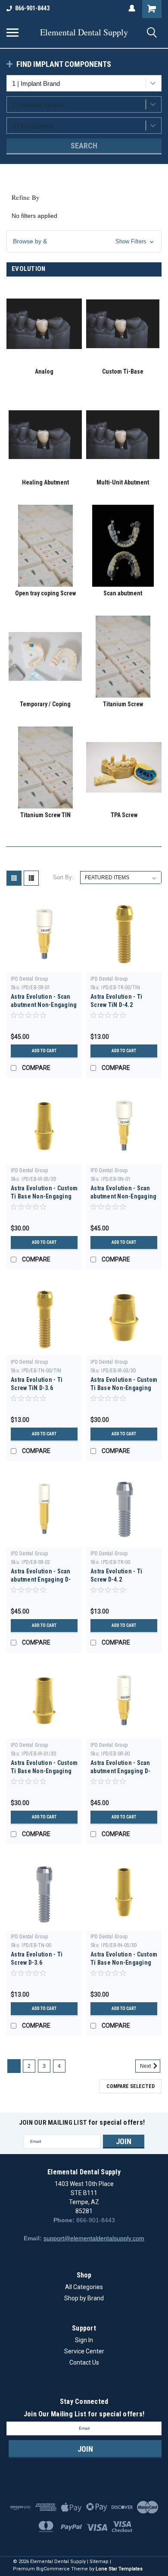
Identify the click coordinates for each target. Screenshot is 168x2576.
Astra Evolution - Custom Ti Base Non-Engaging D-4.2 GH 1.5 (124, 1388)
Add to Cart (44, 1051)
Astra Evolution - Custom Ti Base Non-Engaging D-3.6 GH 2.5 (124, 1963)
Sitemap (99, 2562)
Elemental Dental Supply (84, 32)
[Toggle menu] (12, 32)
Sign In (84, 2340)
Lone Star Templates (119, 2569)
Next (146, 2066)
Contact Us (84, 2362)
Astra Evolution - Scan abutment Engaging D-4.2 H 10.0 (120, 1771)
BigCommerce (53, 2569)
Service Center (84, 2351)
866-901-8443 (32, 8)
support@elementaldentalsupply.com (94, 2238)
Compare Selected (131, 2086)
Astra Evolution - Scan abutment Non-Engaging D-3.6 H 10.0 (123, 1196)
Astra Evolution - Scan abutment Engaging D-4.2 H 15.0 (41, 1579)
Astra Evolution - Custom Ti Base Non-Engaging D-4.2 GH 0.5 (44, 1771)
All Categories (84, 2287)
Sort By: (63, 877)
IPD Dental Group (29, 979)
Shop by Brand (84, 2298)
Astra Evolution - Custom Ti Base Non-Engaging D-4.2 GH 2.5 (44, 1196)
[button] (84, 241)
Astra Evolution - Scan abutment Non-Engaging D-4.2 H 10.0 (44, 1005)
